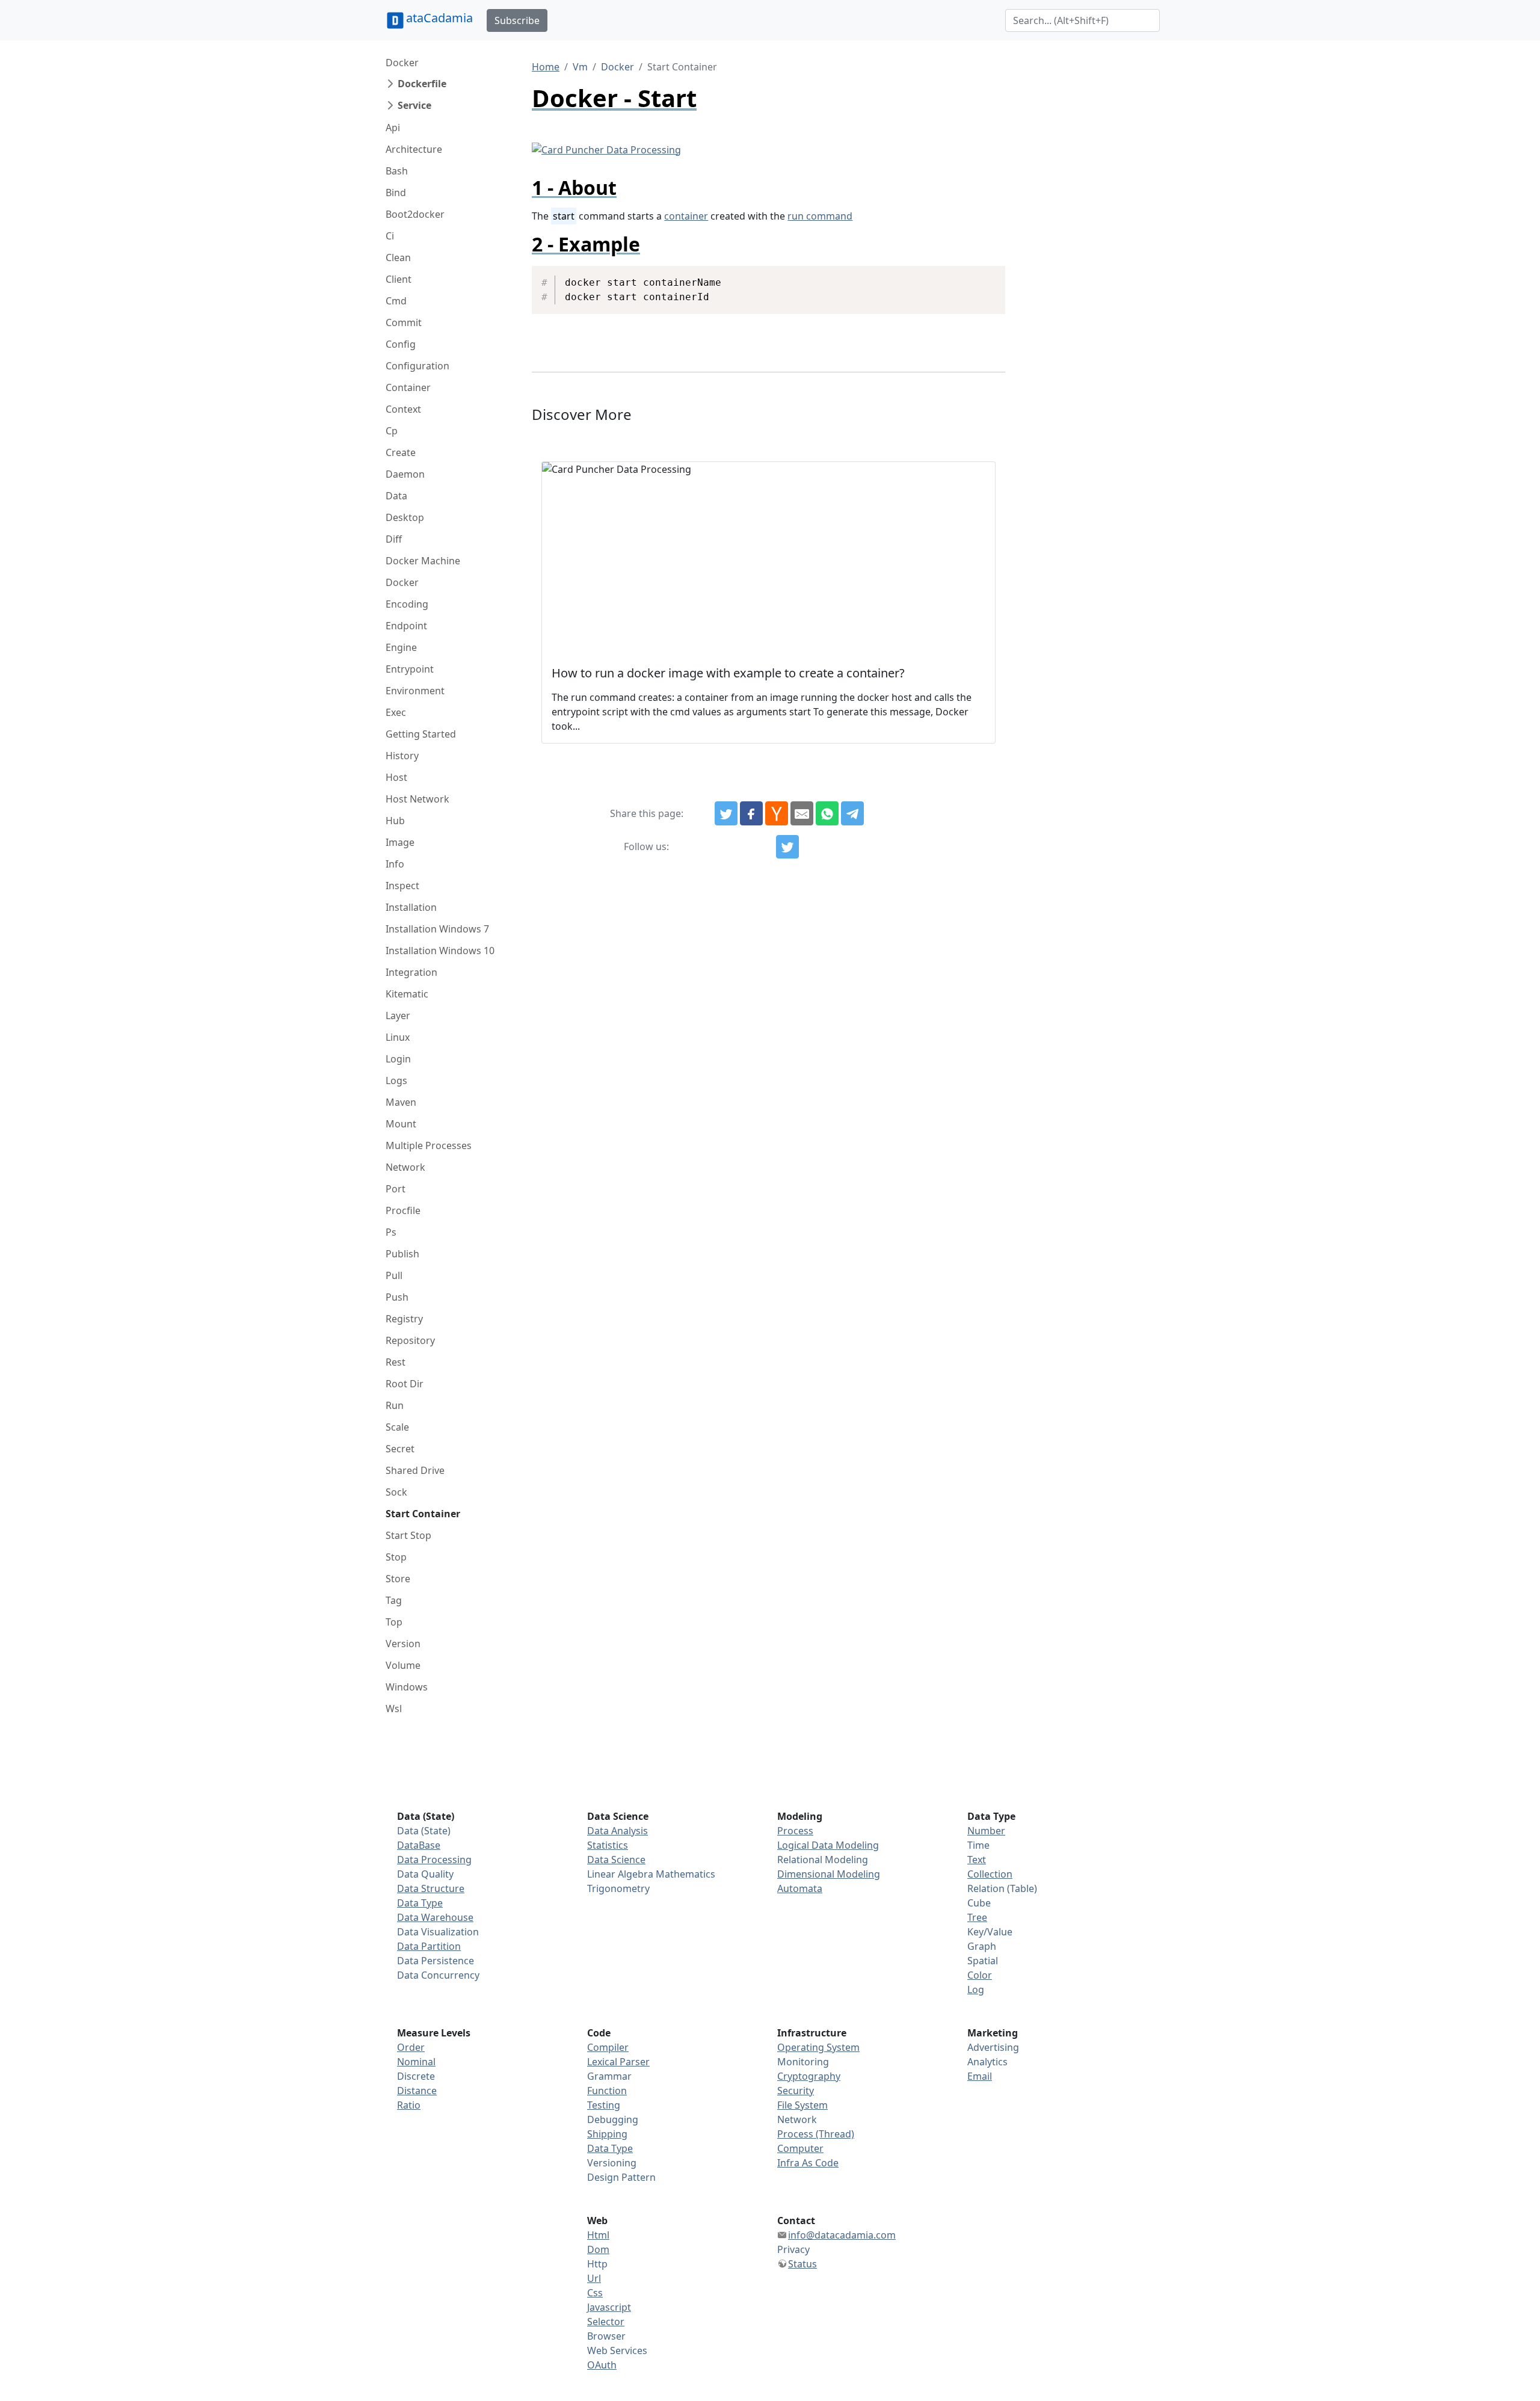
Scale (397, 1427)
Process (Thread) (816, 2134)
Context (403, 409)
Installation (411, 907)
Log (976, 1990)
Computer (800, 2148)
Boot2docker (415, 214)
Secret (400, 1449)
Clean (398, 257)
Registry (404, 1319)
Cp (392, 431)
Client (399, 279)
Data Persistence (436, 1961)
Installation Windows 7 (437, 929)
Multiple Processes (429, 1145)
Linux (398, 1037)
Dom (598, 2249)
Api (393, 128)
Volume (403, 1665)
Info (395, 864)
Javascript (609, 2307)
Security (796, 2091)
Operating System (818, 2047)
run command (820, 216)
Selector (606, 2322)
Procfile (403, 1210)
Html (598, 2235)
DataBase (419, 1845)
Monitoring (803, 2062)
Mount (401, 1124)
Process (795, 1831)
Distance (417, 2091)
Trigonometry (618, 1888)
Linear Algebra (620, 1874)
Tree (977, 1917)
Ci (390, 236)
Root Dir (405, 1384)
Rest (396, 1362)
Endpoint (406, 626)
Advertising (993, 2047)
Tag (394, 1600)
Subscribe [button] (517, 20)
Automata (800, 1888)
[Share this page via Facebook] (751, 813)
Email (980, 2076)
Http (597, 2264)
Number (986, 1831)
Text (977, 1860)
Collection (990, 1874)
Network (405, 1167)
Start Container (423, 1514)
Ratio (409, 2105)
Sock (396, 1492)
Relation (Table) (1002, 1888)
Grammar (609, 2076)
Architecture (414, 149)
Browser (606, 2336)
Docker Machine (423, 561)
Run (395, 1405)
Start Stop (408, 1535)
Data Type (420, 1903)
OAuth (602, 2365)
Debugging (613, 2119)
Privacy (793, 2249)
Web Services (617, 2350)
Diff (394, 539)
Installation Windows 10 (440, 951)
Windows (407, 1687)
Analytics (987, 2062)
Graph (982, 1946)
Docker (402, 63)
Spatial (983, 1961)
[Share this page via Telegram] (852, 813)
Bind (396, 193)
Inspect (402, 886)
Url (594, 2278)
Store (398, 1579)
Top (394, 1622)
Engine (401, 647)
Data (396, 496)
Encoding (407, 604)
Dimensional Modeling (829, 1874)
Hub (395, 821)
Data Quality (425, 1874)
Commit (404, 322)
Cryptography (809, 2076)
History (402, 756)
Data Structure (431, 1888)
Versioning (612, 2163)
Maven (401, 1102)
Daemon (405, 474)
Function (607, 2091)
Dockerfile (422, 84)
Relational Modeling (823, 1860)
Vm (580, 67)
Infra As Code (808, 2163)
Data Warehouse (435, 1917)
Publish (402, 1254)
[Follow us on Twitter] (787, 847)
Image (400, 842)
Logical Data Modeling (828, 1845)
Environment (415, 691)
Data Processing (434, 1860)
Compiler (608, 2047)
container (686, 216)
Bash (397, 171)
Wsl (394, 1709)
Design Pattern (621, 2177)
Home (546, 67)
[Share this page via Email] (802, 813)
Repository (410, 1340)
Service (414, 105)
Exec (396, 712)
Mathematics (685, 1874)
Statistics (608, 1845)
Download (981, 276)
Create (401, 452)
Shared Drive (415, 1470)
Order (411, 2047)
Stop (396, 1557)
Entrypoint (410, 669)
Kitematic (407, 994)
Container (408, 387)
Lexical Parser (618, 2062)
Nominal (416, 2062)
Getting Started (421, 734)
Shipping (607, 2134)
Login (398, 1059)
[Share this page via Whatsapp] (827, 813)
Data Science (616, 1860)
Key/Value (990, 1932)
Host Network (417, 799)
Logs (396, 1080)
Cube (979, 1903)
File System (802, 2105)
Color (980, 1975)
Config (401, 344)
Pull (394, 1275)
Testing (604, 2105)
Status (802, 2264)
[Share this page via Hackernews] (777, 813)
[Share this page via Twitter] (726, 813)
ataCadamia (439, 18)
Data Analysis (618, 1831)
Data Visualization (438, 1932)
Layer (398, 1016)
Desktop (405, 517)
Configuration (417, 366)
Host (396, 777)
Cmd (396, 301)
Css (595, 2293)
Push (397, 1297)
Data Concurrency (438, 1975)
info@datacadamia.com (842, 2235)
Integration (411, 972)
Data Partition (429, 1946)
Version (403, 1644)
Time (978, 1845)
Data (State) (424, 1831)
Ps (391, 1232)
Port (396, 1189)
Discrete (416, 2076)
